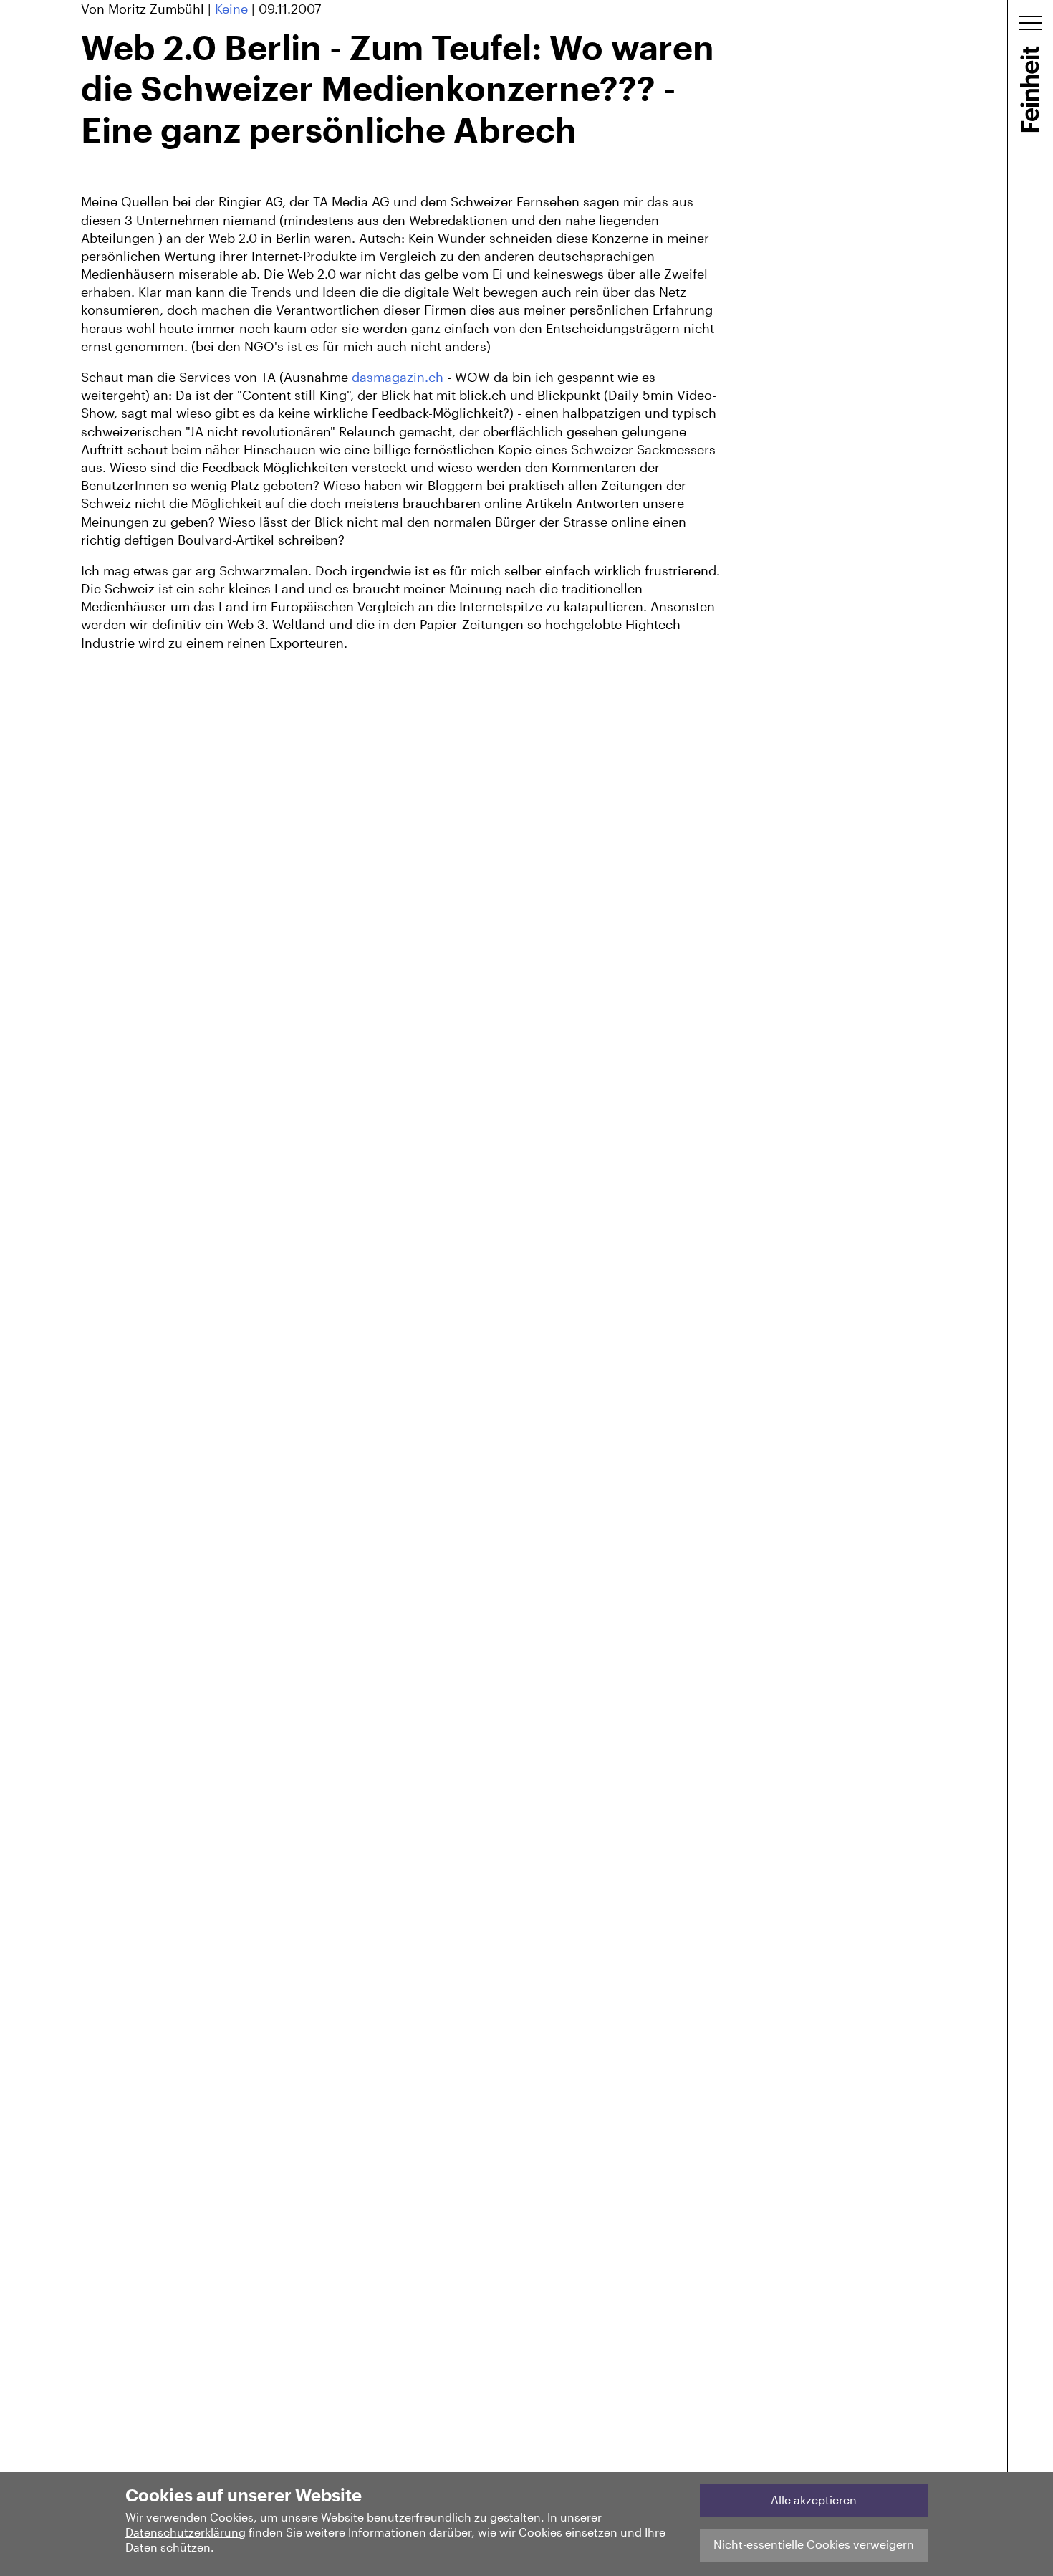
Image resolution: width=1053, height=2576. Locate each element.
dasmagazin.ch (398, 377)
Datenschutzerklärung (186, 2532)
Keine (231, 9)
